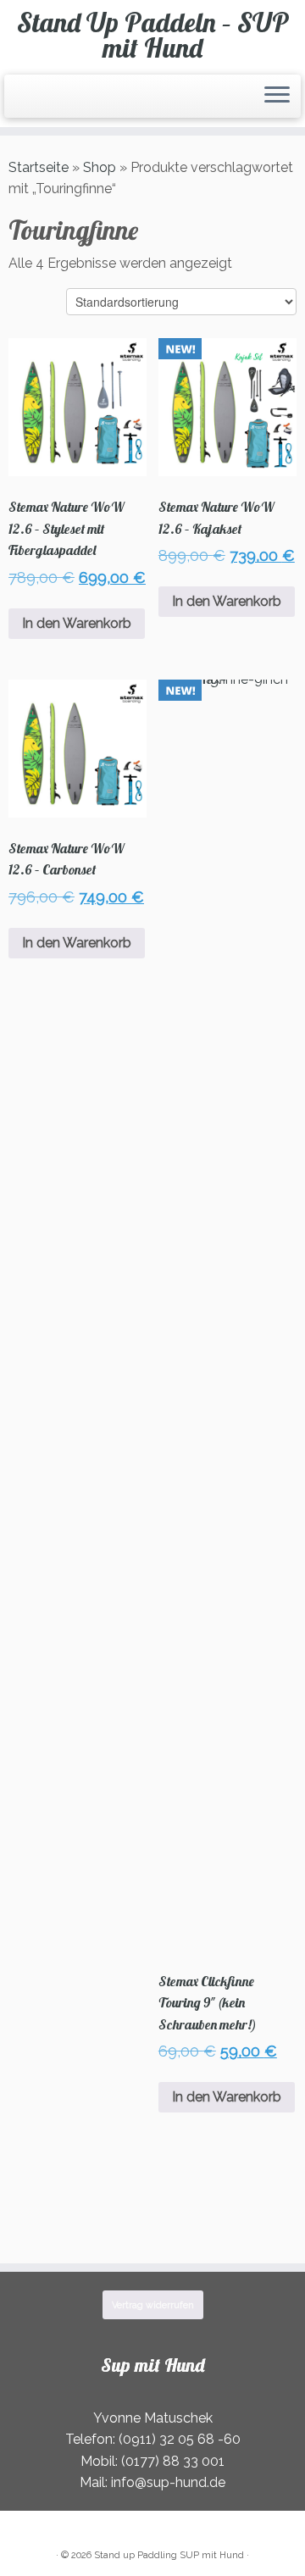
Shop (100, 167)
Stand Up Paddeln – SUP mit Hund (153, 35)
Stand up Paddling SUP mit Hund (169, 2555)
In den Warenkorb (77, 623)
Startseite (39, 167)
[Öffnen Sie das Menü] (277, 97)
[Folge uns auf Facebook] (24, 103)
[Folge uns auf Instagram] (29, 103)
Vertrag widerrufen (153, 2305)
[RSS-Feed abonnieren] (14, 103)
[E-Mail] (19, 103)
